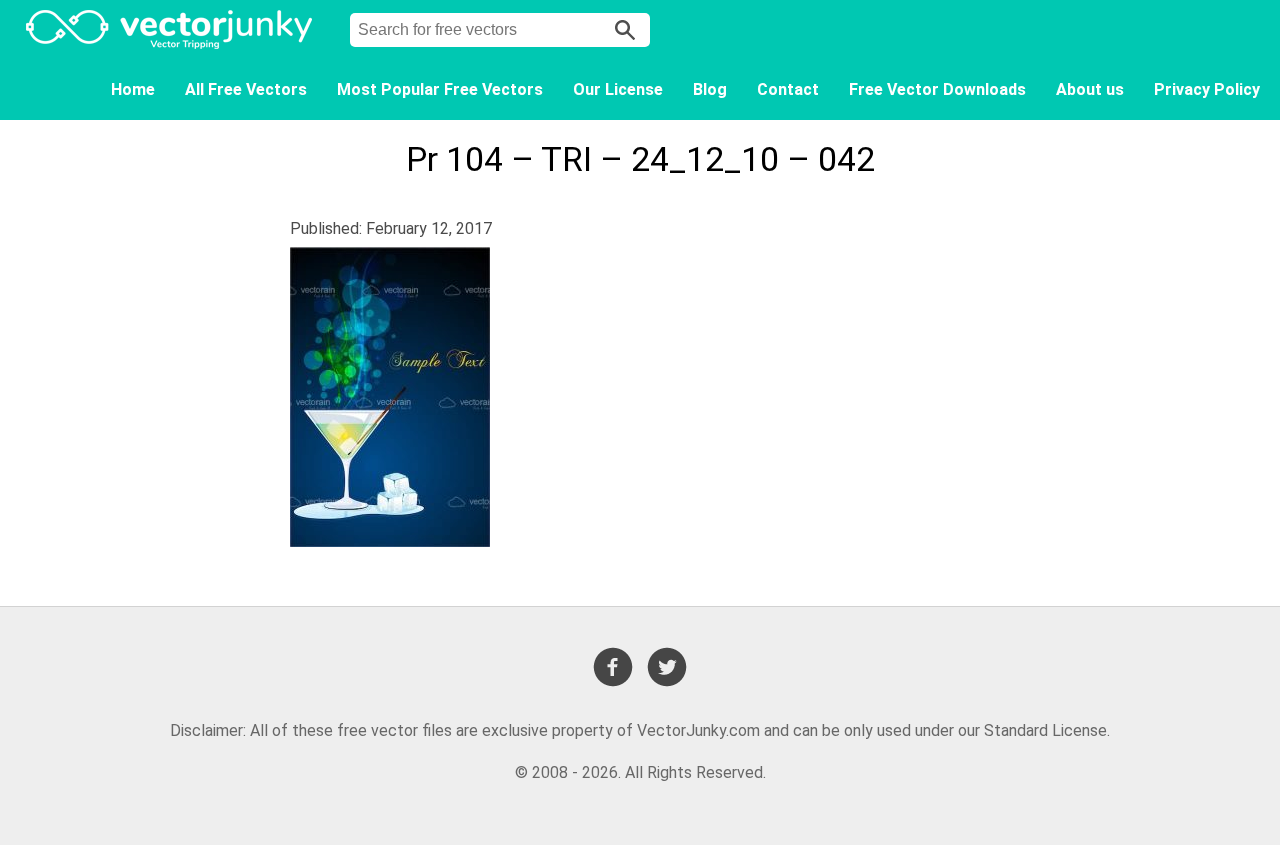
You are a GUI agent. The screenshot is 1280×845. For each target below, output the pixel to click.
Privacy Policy (1207, 89)
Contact (788, 89)
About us (1090, 89)
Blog (710, 89)
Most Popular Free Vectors (440, 89)
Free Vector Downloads (937, 89)
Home (133, 89)
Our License (618, 89)
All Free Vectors (246, 89)
